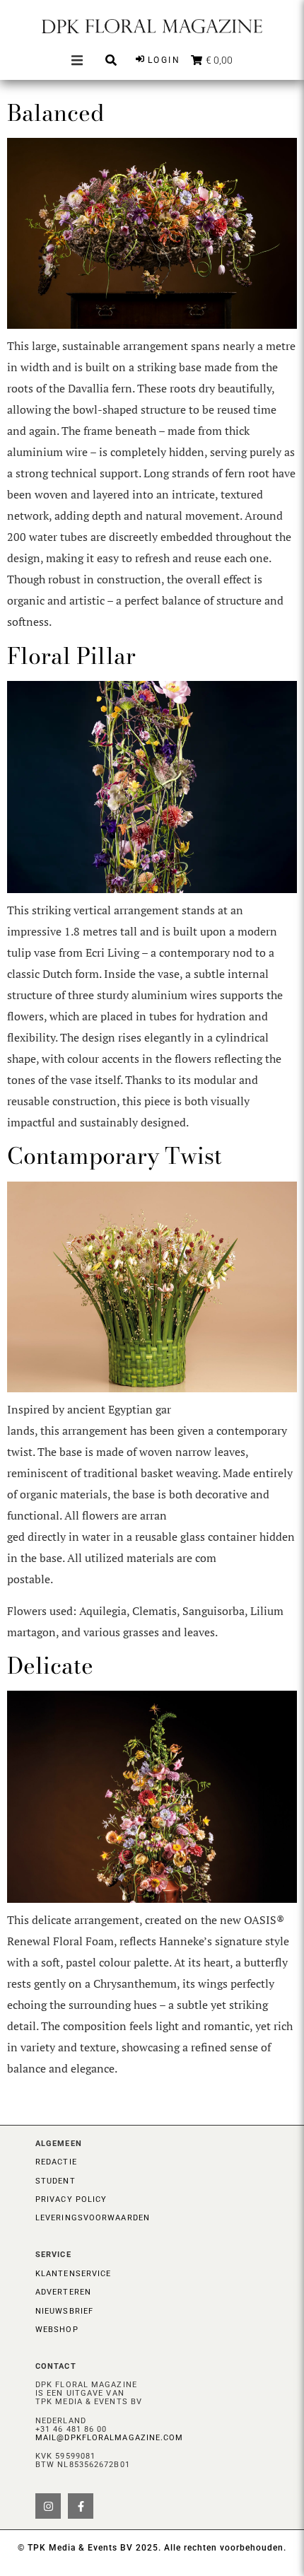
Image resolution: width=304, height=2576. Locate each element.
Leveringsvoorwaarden (93, 2218)
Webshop (57, 2330)
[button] (77, 60)
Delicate (50, 1666)
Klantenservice (73, 2274)
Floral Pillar (71, 656)
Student (55, 2181)
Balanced (55, 113)
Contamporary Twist (115, 1156)
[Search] (111, 60)
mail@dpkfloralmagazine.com (110, 2438)
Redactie (56, 2162)
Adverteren (63, 2292)
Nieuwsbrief (64, 2311)
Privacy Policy (71, 2199)
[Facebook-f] (81, 2506)
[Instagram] (48, 2506)
